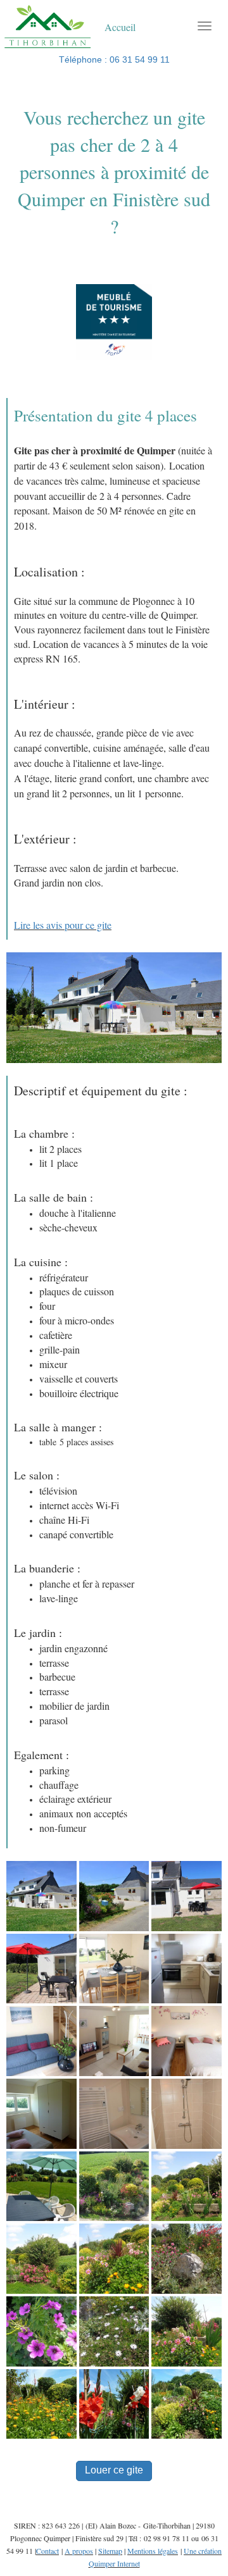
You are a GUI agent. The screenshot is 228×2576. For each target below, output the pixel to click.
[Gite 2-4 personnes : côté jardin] (187, 1895)
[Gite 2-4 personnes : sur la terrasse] (41, 2186)
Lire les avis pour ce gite (63, 925)
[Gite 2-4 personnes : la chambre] (187, 2040)
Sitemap (110, 2551)
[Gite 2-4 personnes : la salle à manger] (114, 1968)
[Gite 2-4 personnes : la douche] (187, 2113)
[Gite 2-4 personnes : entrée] (114, 1895)
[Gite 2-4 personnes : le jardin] (114, 2186)
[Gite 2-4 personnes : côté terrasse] (41, 1968)
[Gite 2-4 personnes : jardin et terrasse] (41, 1895)
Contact (47, 2551)
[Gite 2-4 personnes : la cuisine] (187, 1968)
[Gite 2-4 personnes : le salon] (41, 2040)
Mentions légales (153, 2551)
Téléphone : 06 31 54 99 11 (114, 59)
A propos (79, 2551)
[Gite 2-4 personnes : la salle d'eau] (114, 2113)
